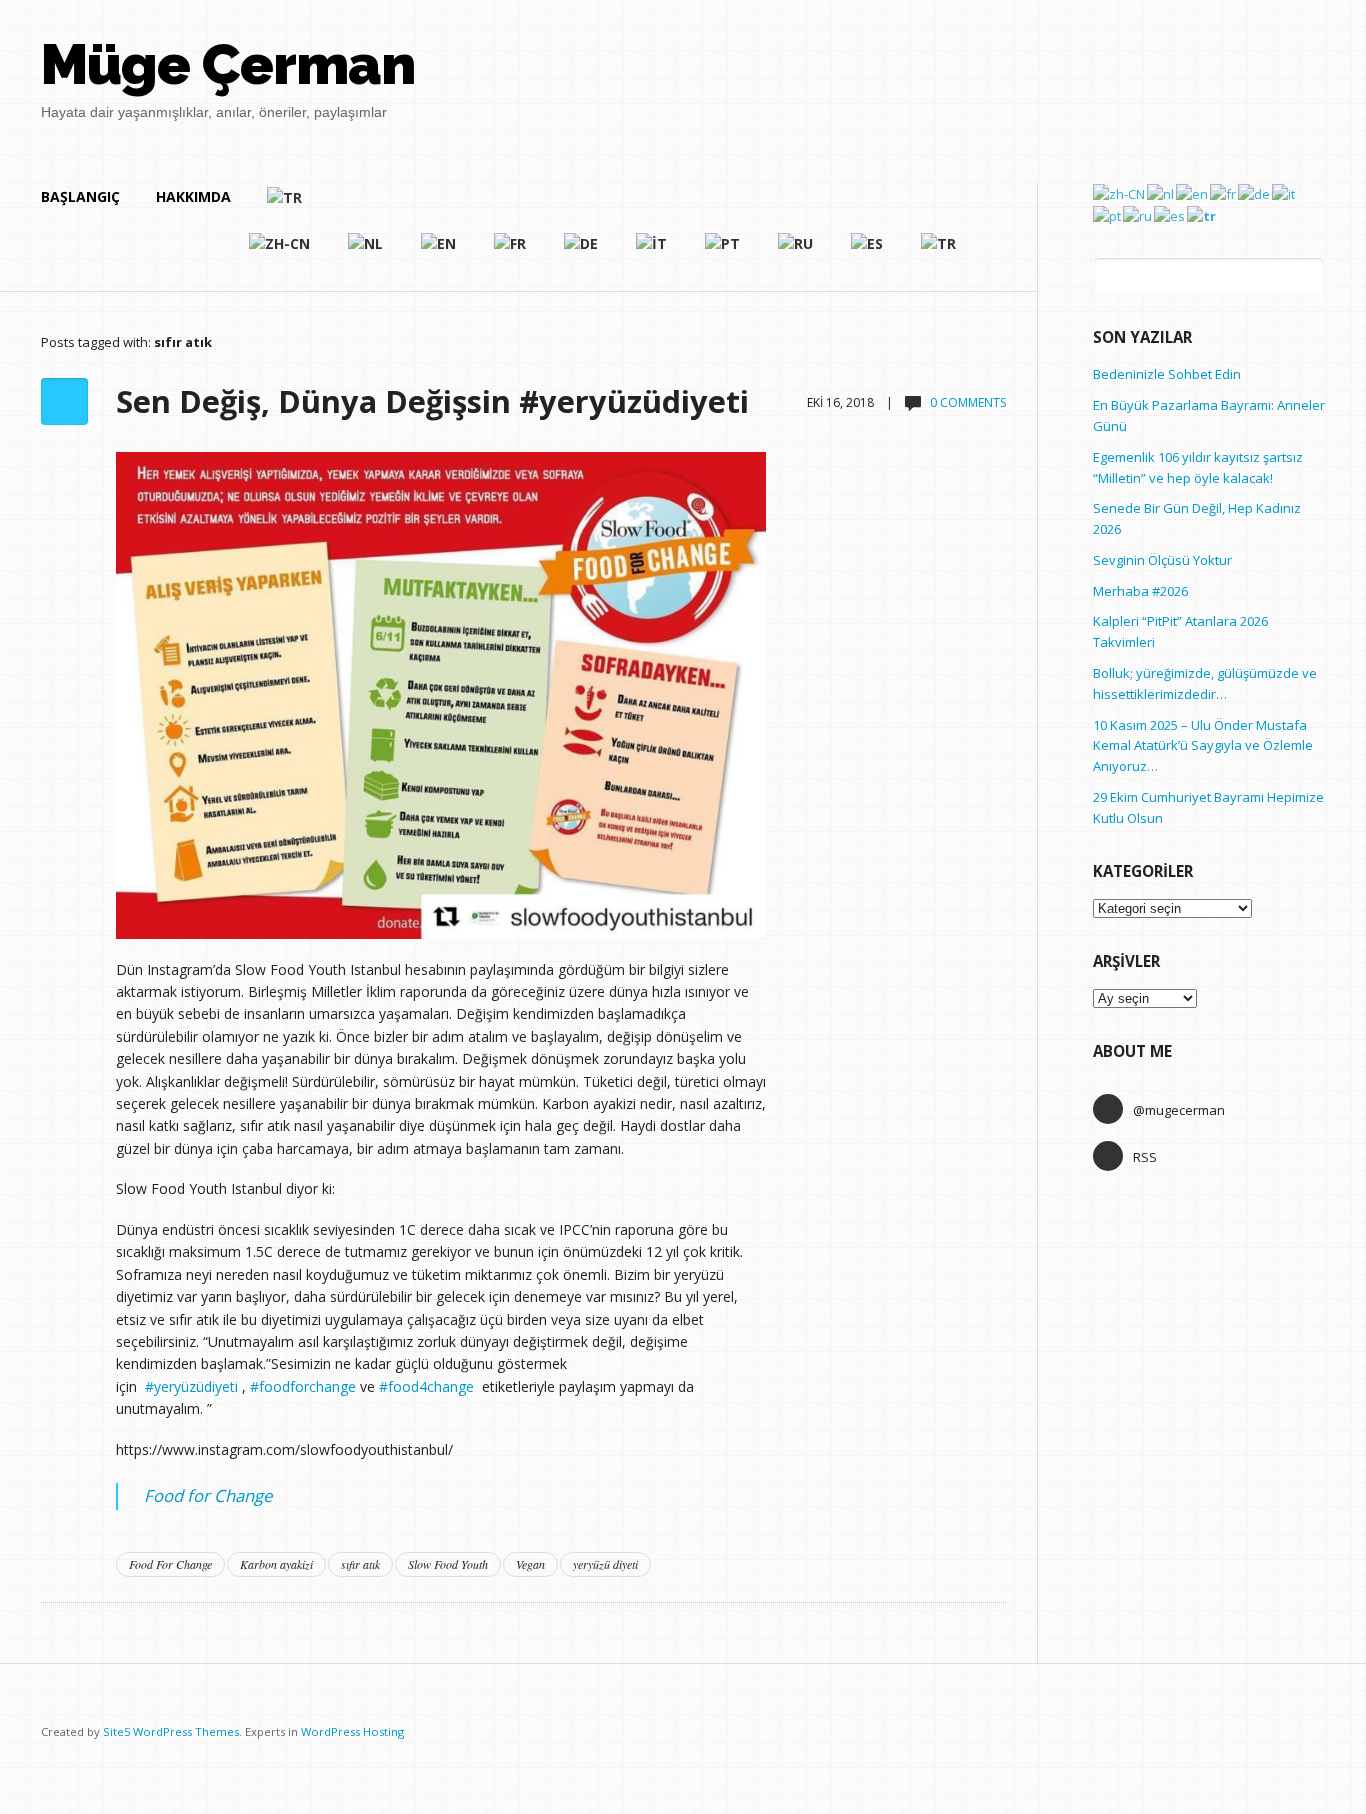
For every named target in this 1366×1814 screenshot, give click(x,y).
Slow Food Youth (448, 1564)
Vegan (530, 1564)
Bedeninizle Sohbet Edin (1167, 374)
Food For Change (170, 1564)
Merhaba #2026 (1140, 591)
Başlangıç (80, 196)
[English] (439, 252)
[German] (582, 252)
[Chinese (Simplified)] (280, 252)
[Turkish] (612, 206)
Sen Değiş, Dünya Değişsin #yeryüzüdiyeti (432, 401)
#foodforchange (303, 1386)
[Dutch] (366, 252)
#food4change (426, 1386)
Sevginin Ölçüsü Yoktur (1162, 560)
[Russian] (796, 252)
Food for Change (208, 1495)
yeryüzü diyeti (605, 1564)
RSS (1145, 1157)
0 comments (968, 402)
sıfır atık (360, 1564)
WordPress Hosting (352, 1731)
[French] (511, 252)
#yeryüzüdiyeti (191, 1386)
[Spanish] (868, 252)
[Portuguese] (723, 252)
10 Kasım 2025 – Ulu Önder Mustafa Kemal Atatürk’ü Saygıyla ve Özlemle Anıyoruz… (1203, 746)
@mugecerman (1179, 1110)
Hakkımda (193, 196)
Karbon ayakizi (276, 1564)
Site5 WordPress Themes (171, 1731)
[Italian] (652, 252)
